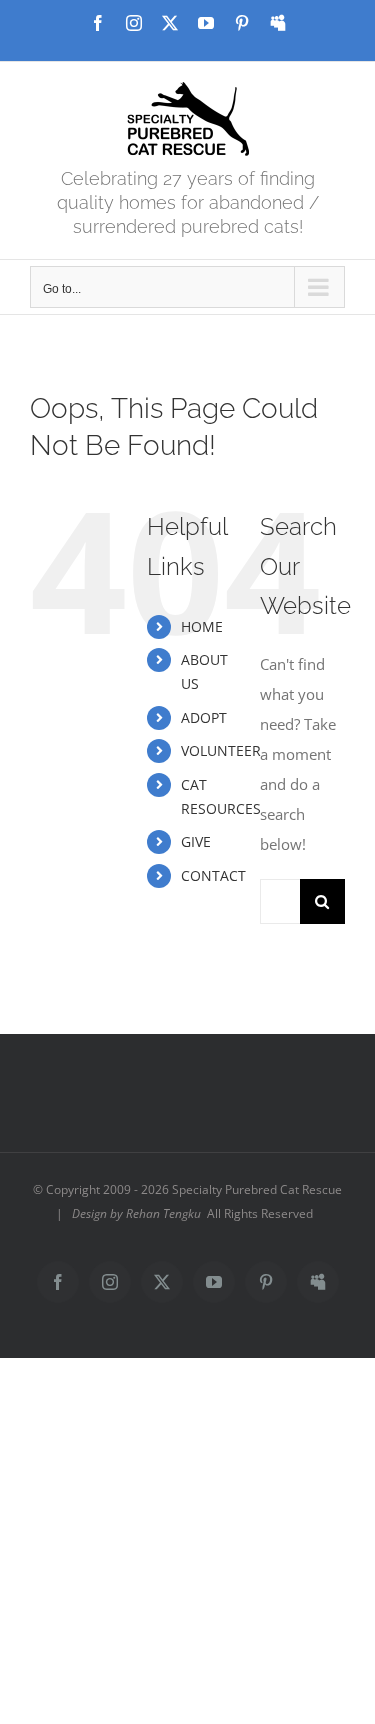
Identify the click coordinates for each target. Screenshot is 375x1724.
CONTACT (213, 875)
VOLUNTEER (221, 750)
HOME (202, 626)
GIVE (196, 841)
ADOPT (204, 717)
